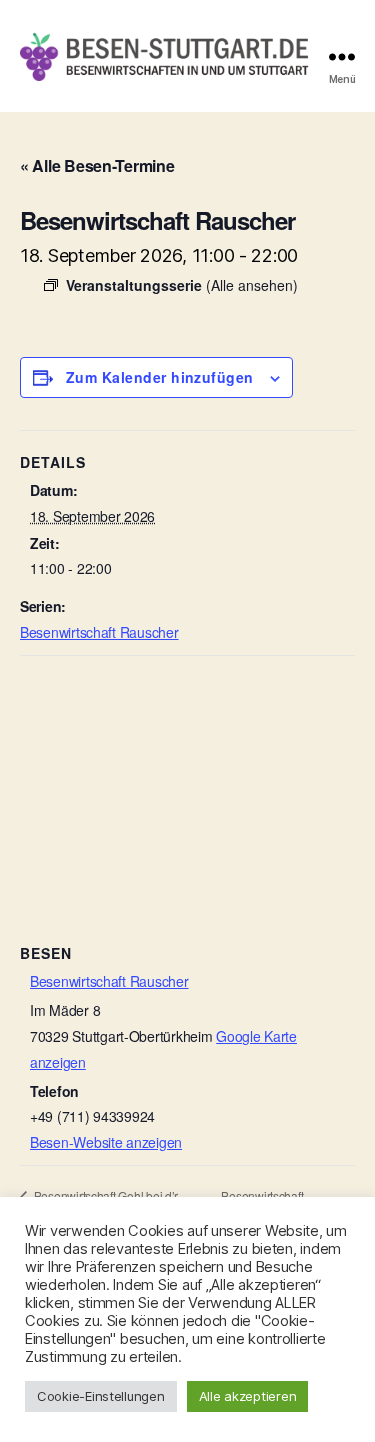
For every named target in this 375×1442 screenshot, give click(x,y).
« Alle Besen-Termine (97, 165)
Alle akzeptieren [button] (248, 1396)
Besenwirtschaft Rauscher (99, 632)
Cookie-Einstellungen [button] (101, 1396)
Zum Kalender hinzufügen (160, 377)
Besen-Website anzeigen (106, 1142)
